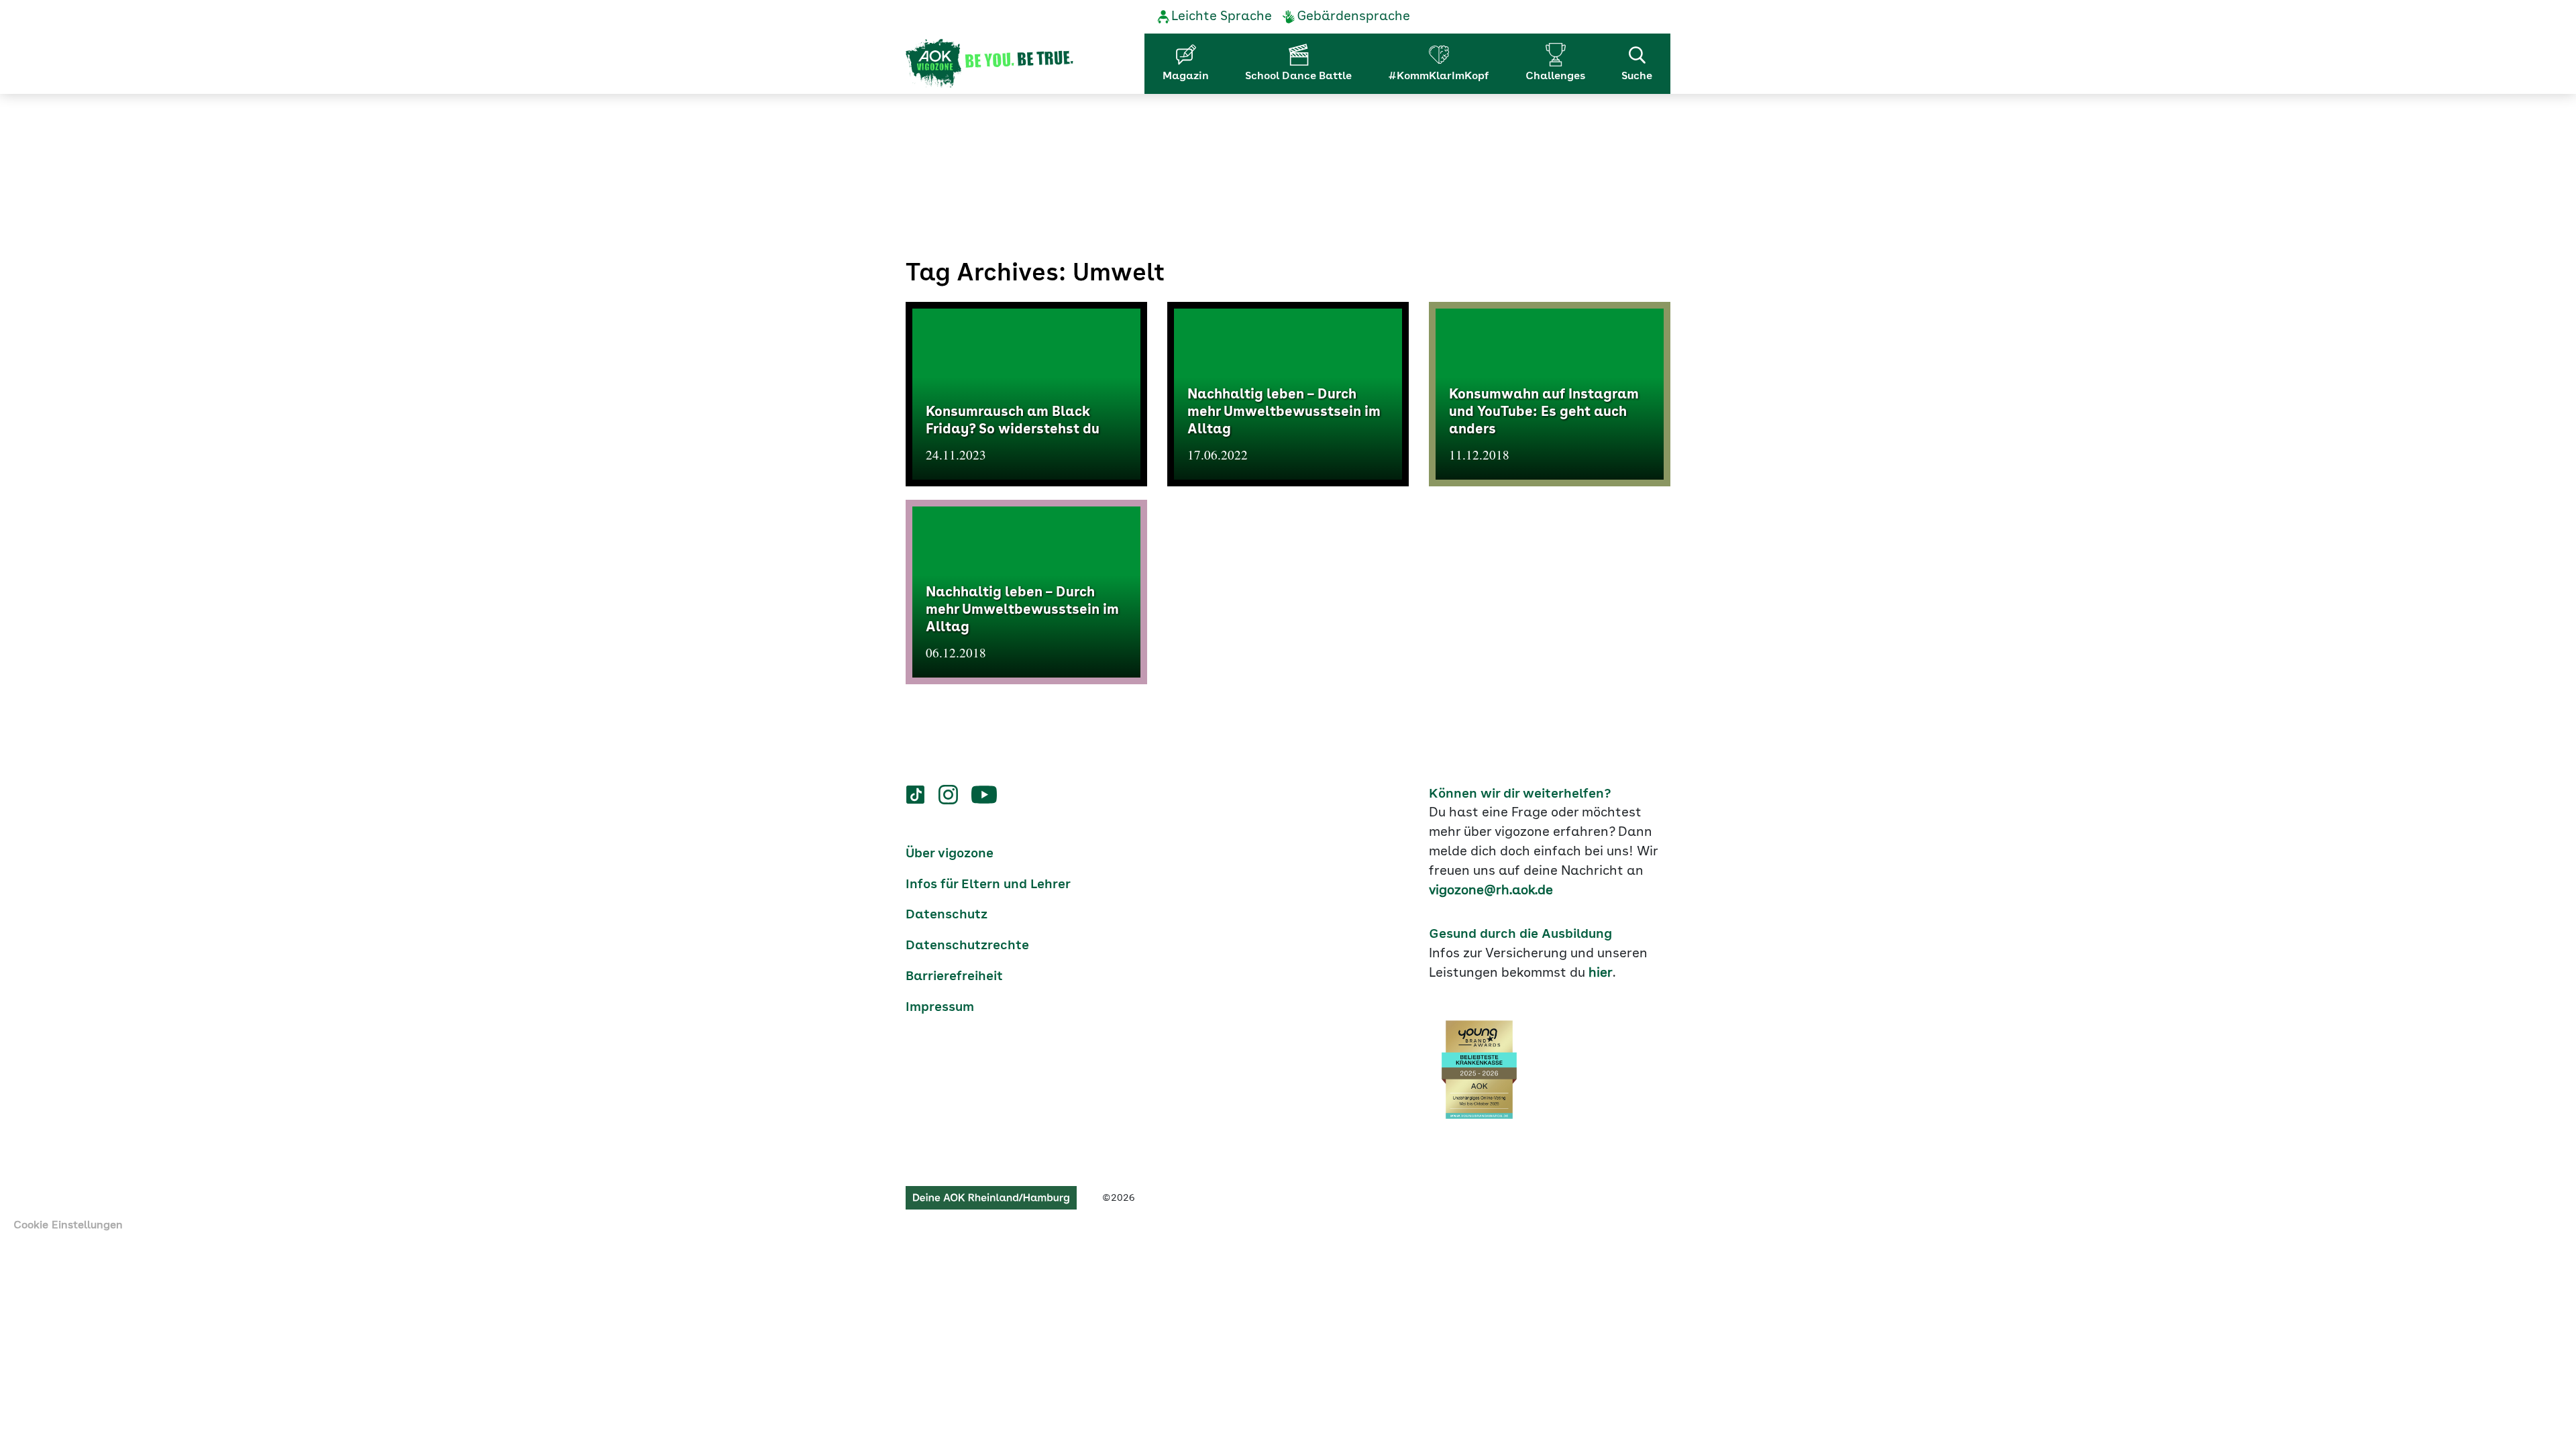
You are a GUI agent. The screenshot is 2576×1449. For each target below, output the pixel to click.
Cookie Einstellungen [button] (68, 1226)
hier (1601, 973)
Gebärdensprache (1353, 17)
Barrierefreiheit (954, 977)
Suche (1637, 76)
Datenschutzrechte (967, 946)
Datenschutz (947, 915)
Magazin (1186, 76)
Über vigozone (950, 854)
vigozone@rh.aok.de (1491, 891)
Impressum (940, 1008)
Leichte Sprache (1222, 17)
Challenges (1555, 76)
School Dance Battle (1298, 76)
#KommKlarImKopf (1439, 76)
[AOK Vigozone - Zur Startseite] (989, 64)
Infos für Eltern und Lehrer (988, 885)
